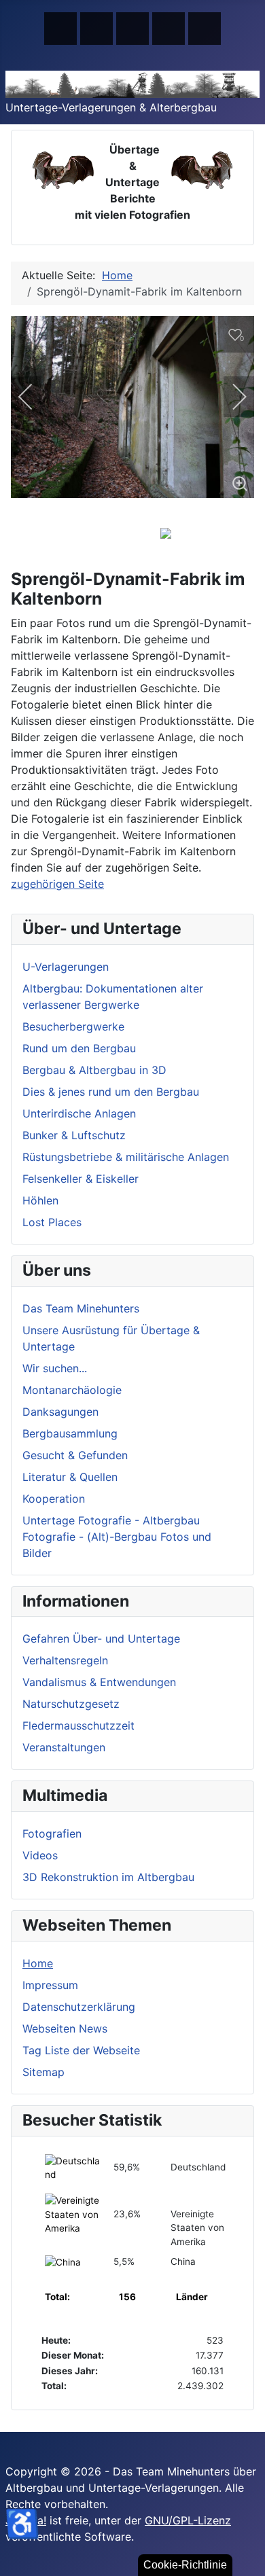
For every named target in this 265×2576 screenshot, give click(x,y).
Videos (40, 1855)
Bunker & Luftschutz (74, 1135)
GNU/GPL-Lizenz (188, 2520)
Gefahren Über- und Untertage (101, 1639)
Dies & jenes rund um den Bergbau (111, 1092)
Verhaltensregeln (65, 1660)
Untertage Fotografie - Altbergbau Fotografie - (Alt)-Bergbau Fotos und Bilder (117, 1537)
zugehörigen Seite (57, 884)
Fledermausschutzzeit (78, 1725)
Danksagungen (60, 1412)
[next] (230, 397)
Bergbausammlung (70, 1433)
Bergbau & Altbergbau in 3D (94, 1070)
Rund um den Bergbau (79, 1048)
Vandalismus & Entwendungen (99, 1682)
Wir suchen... (55, 1368)
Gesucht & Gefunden (75, 1455)
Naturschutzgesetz (71, 1704)
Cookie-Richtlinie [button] (185, 2565)
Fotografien (52, 1833)
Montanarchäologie (72, 1390)
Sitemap (43, 2072)
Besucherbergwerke (73, 1026)
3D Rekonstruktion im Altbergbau (108, 1877)
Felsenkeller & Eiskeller (81, 1179)
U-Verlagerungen (66, 967)
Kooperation (54, 1499)
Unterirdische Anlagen (79, 1113)
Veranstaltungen (64, 1747)
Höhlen (40, 1200)
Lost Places (52, 1222)
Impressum (50, 1985)
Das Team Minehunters (81, 1308)
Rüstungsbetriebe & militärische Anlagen (126, 1157)
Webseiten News (65, 2028)
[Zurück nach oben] (248, 2559)
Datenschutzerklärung (79, 2007)
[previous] (35, 397)
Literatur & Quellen (70, 1477)
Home (38, 1963)
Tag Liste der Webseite (81, 2050)
